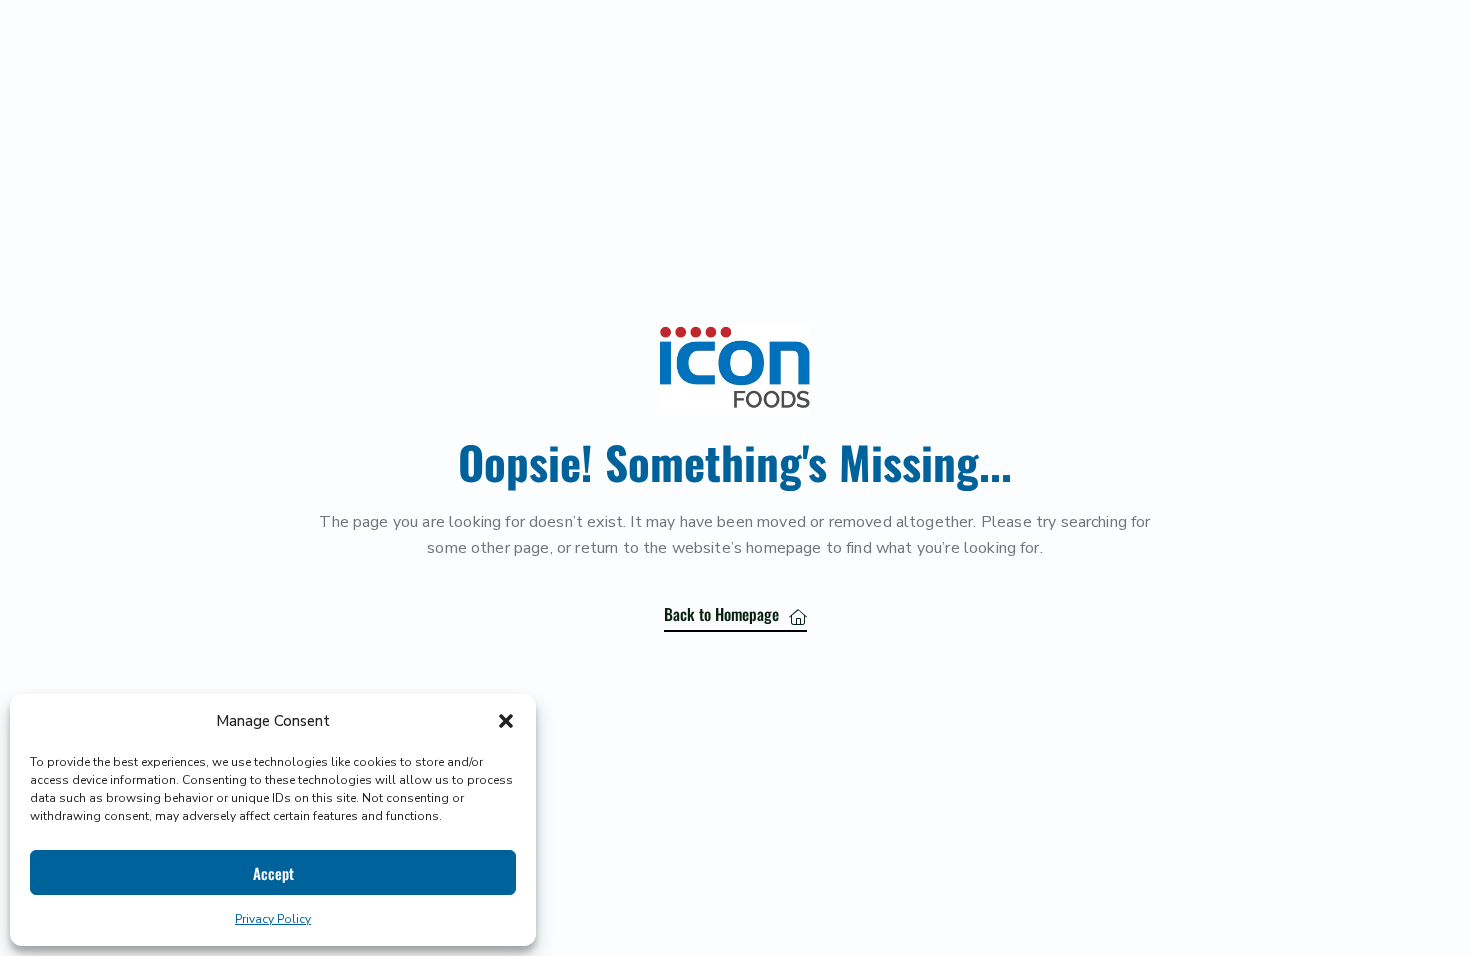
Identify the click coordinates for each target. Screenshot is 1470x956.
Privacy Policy (273, 919)
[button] (506, 721)
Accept (273, 873)
